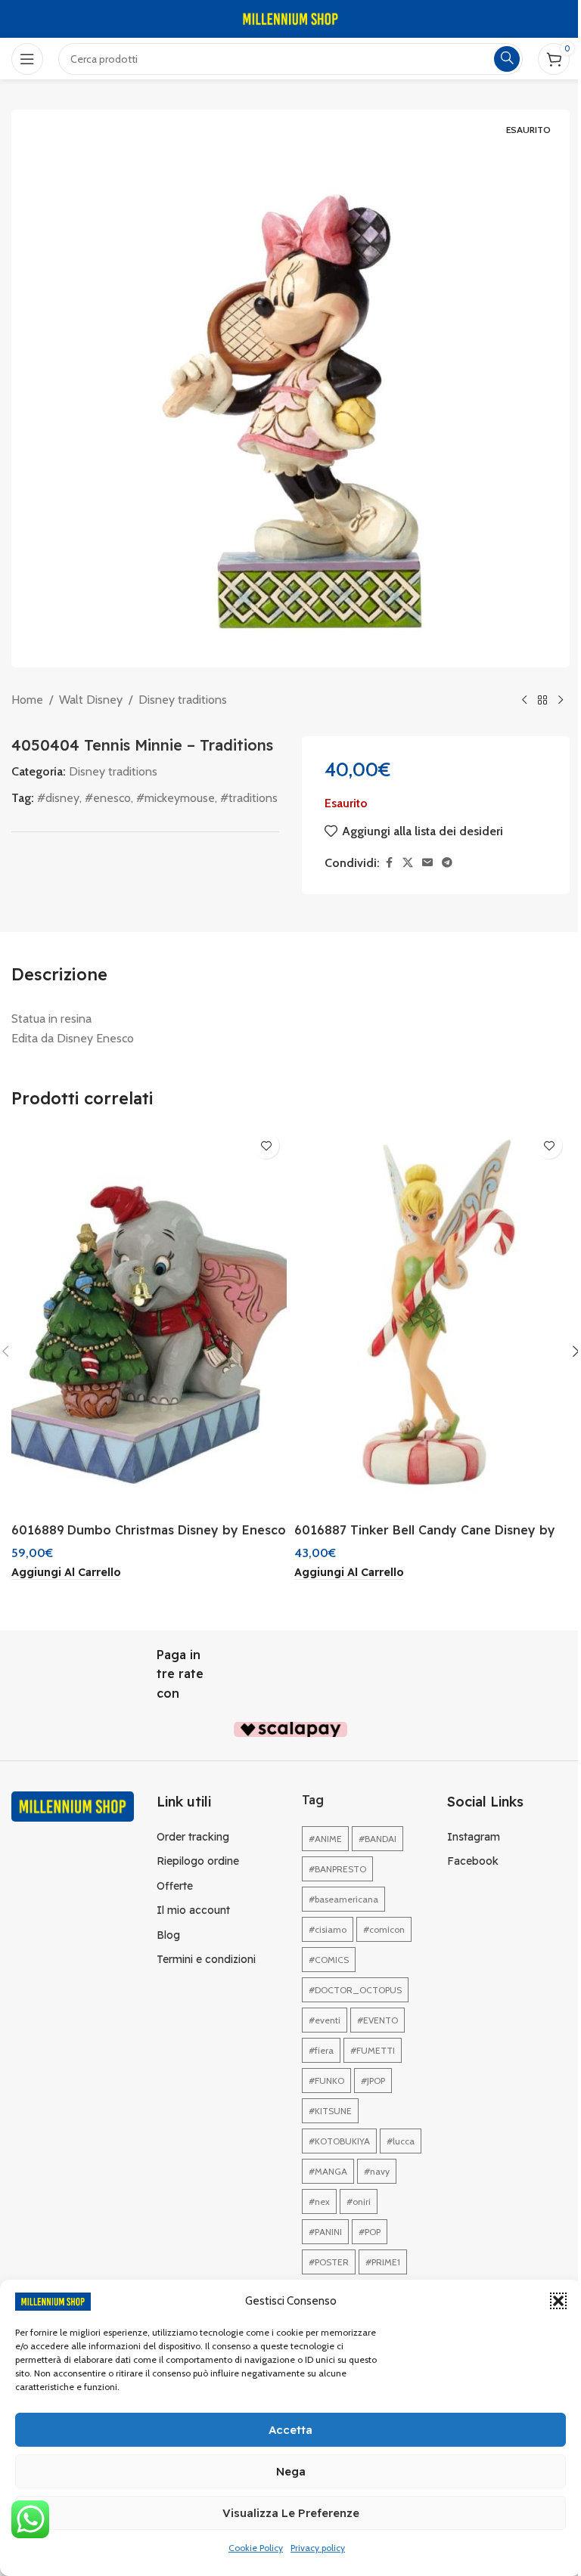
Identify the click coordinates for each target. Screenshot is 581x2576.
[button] (558, 2301)
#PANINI (325, 2232)
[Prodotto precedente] (524, 701)
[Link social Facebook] (389, 863)
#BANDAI (377, 1839)
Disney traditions (183, 700)
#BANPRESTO (337, 1869)
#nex (319, 2201)
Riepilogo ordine (198, 1861)
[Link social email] (427, 863)
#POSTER (329, 2262)
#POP (370, 2232)
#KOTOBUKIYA (339, 2141)
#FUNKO (326, 2081)
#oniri (359, 2201)
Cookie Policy (256, 2548)
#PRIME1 (383, 2262)
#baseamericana (343, 1899)
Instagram (474, 1837)
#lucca (401, 2141)
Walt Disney (91, 700)
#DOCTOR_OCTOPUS (355, 1990)
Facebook (473, 1861)
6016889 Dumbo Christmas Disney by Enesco (149, 1530)
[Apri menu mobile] (27, 59)
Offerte (175, 1886)
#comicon (384, 1929)
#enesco (108, 798)
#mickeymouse (176, 798)
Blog (168, 1935)
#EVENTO (377, 2020)
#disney (58, 798)
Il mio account (193, 1910)
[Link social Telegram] (447, 863)
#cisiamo (328, 1929)
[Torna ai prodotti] (542, 701)
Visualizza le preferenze (291, 2513)
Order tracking (193, 1837)
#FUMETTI (373, 2050)
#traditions (249, 798)
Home (27, 700)
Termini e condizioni (206, 1959)
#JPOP (373, 2081)
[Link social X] (408, 863)
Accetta (290, 2430)
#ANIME (325, 1839)
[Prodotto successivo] (561, 701)
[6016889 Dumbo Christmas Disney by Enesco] (149, 1319)
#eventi (325, 2020)
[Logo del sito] (290, 18)
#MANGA (328, 2171)
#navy (377, 2171)
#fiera (321, 2050)
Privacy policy (318, 2548)
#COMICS (329, 1960)
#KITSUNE (330, 2111)
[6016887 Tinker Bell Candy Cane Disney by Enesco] (432, 1319)
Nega (291, 2471)
